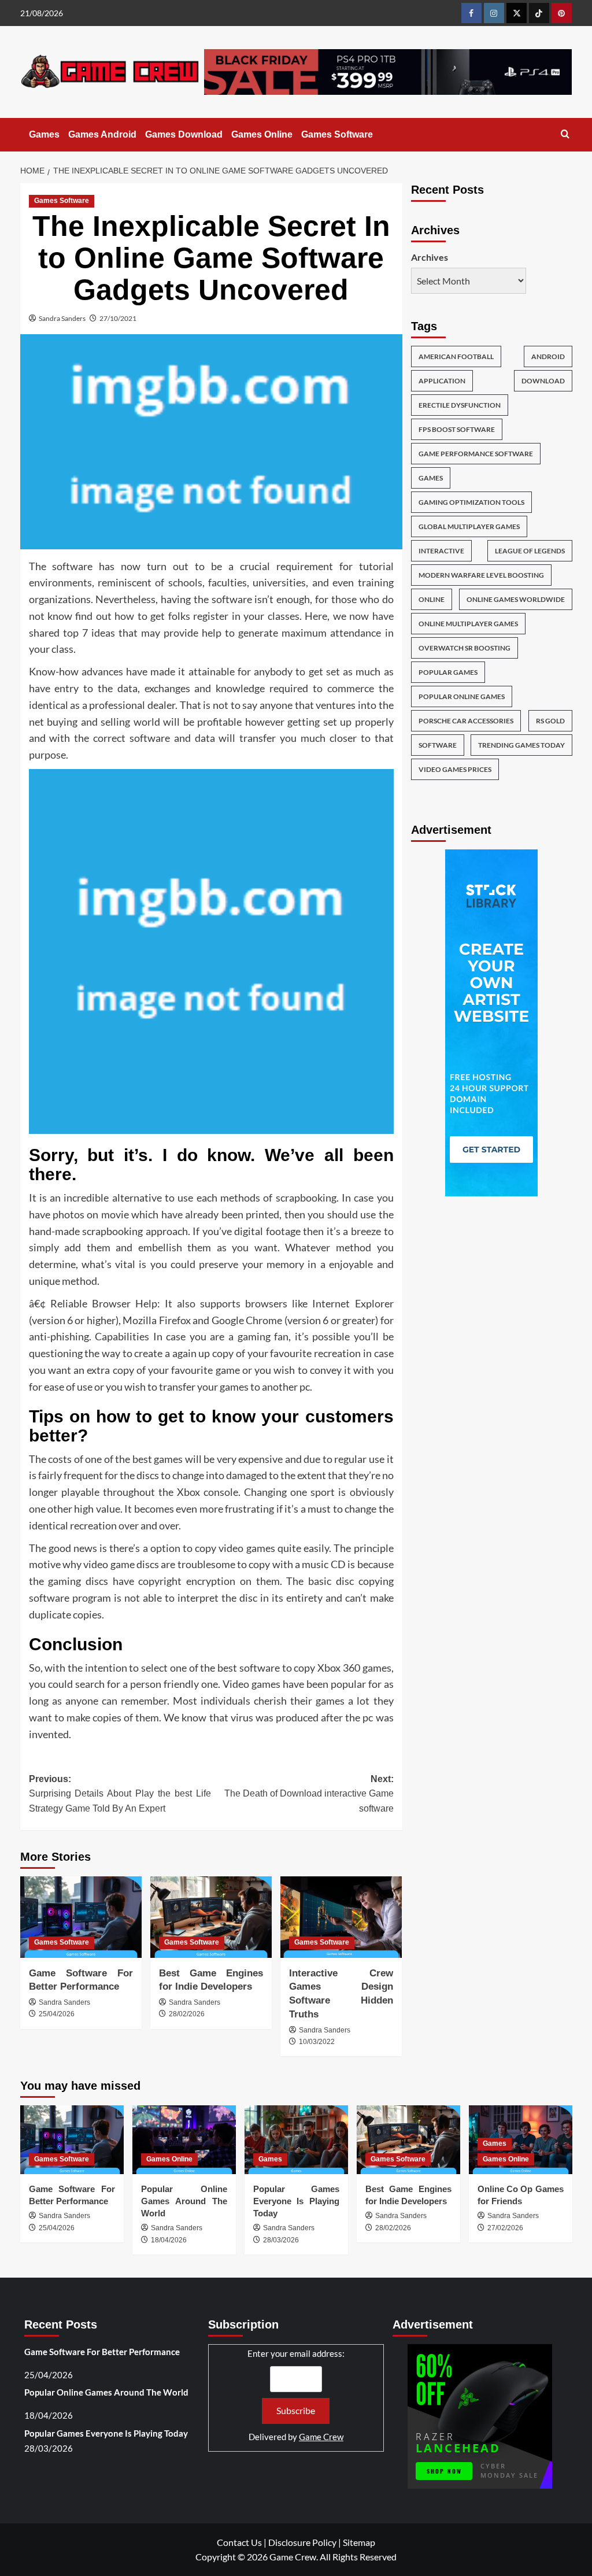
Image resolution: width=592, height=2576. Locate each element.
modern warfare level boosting (481, 575)
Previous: (120, 1794)
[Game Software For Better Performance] (81, 1917)
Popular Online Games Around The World (184, 2201)
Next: (309, 1794)
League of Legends (530, 551)
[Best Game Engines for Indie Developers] (211, 1917)
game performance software (476, 454)
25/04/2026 (57, 2014)
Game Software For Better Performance (102, 2352)
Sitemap (359, 2542)
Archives (430, 257)
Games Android (102, 134)
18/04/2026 (169, 2240)
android (548, 356)
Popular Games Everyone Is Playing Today (296, 2201)
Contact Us (239, 2542)
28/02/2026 (187, 2014)
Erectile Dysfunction (460, 405)
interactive (441, 551)
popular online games (462, 696)
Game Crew (321, 2437)
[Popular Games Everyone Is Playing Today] (296, 2140)
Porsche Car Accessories (466, 721)
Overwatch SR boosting (465, 648)
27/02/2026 (505, 2228)
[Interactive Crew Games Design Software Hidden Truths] (341, 1917)
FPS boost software (457, 429)
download (543, 381)
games (431, 478)
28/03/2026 (281, 2240)
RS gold (550, 721)
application (442, 381)
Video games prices (455, 769)
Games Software (337, 134)
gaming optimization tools (471, 502)
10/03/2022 (317, 2042)
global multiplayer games (469, 526)
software (438, 745)
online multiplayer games (468, 624)
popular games (448, 672)
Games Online (262, 134)
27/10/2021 (118, 318)
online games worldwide (516, 599)
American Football (456, 356)
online (432, 599)
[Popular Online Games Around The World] (184, 2140)
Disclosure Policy (302, 2542)
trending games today (521, 745)
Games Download (184, 134)
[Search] (565, 134)
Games (44, 134)
